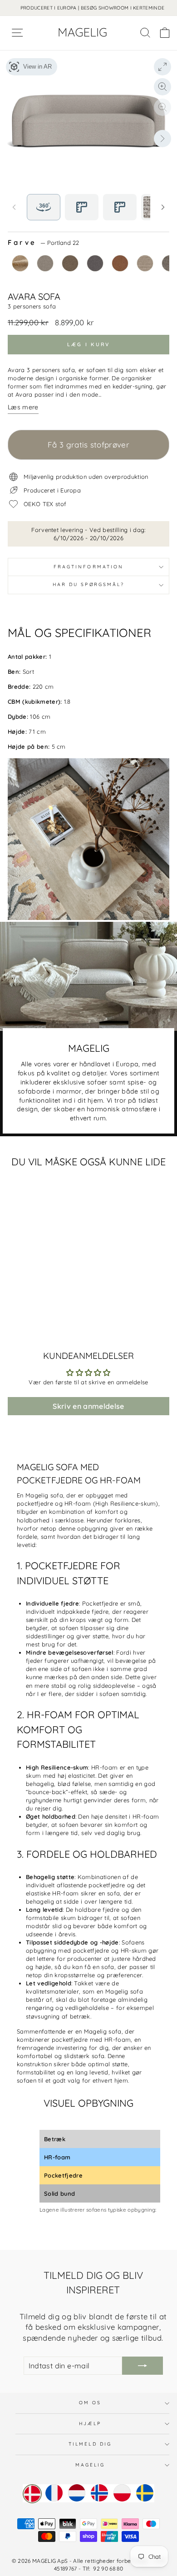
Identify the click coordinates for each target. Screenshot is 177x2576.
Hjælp (90, 2424)
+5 (62, 1316)
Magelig (90, 2465)
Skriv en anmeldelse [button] (88, 1406)
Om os (90, 2403)
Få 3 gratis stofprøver (88, 445)
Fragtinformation (88, 567)
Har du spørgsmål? (89, 584)
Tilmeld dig (90, 2444)
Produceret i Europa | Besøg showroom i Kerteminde (93, 8)
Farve (43, 243)
